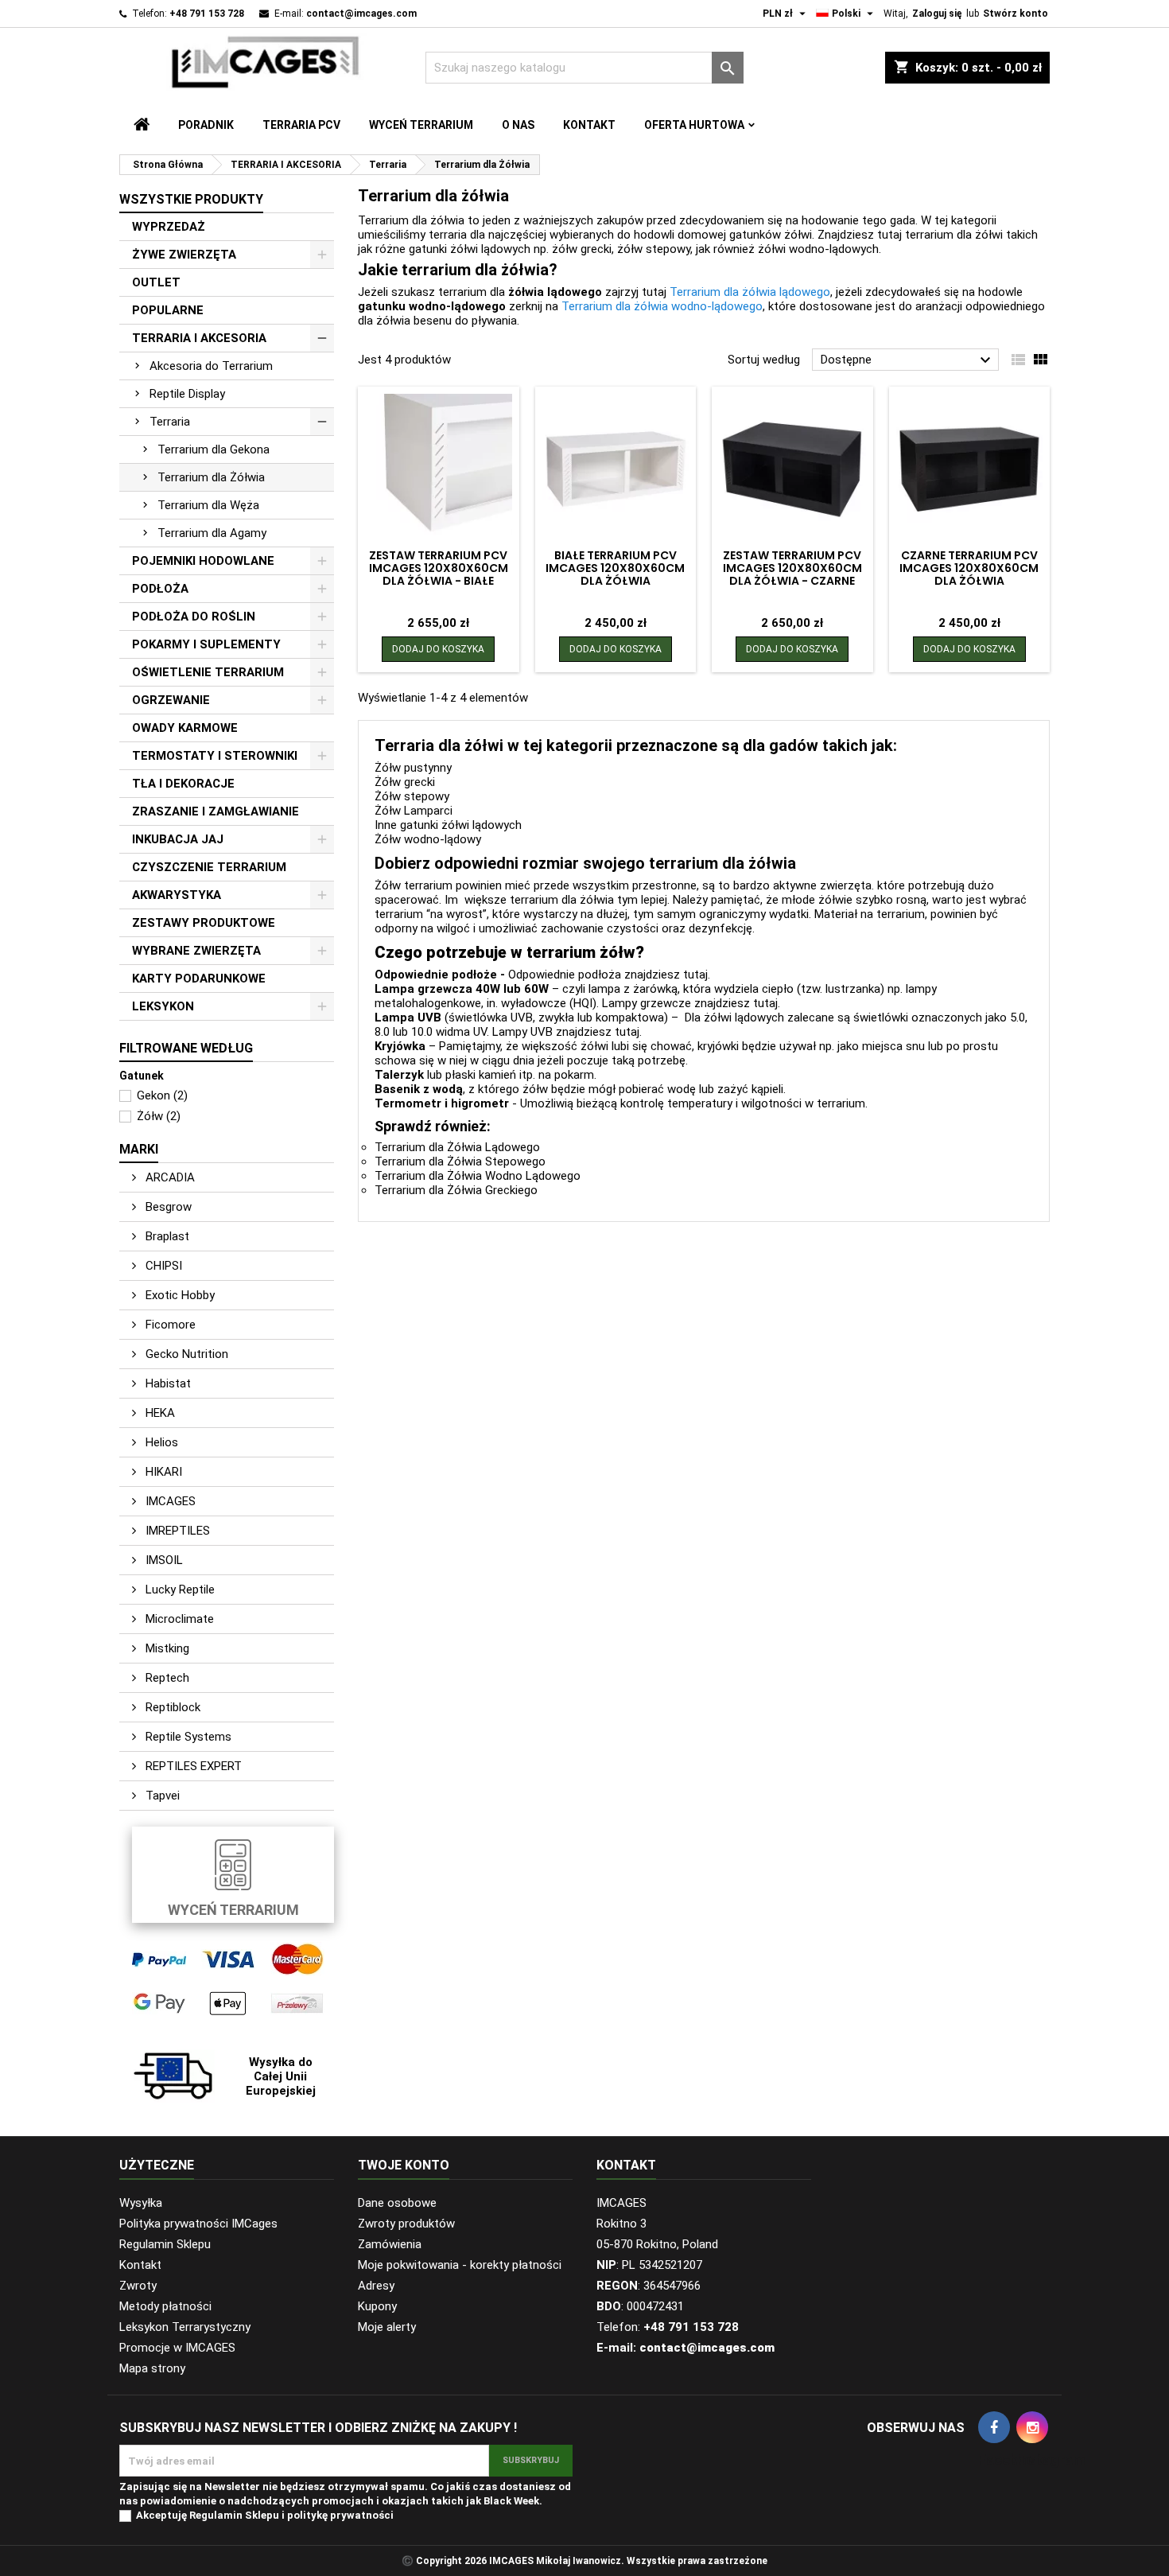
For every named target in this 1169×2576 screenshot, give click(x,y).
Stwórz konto (1016, 14)
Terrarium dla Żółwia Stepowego (460, 1162)
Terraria (170, 422)
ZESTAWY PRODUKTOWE (204, 923)
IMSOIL (163, 1560)
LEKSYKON (163, 1006)
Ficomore (169, 1325)
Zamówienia (390, 2244)
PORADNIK (206, 125)
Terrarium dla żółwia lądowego (750, 292)
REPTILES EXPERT (192, 1766)
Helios (160, 1442)
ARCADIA (169, 1177)
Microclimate (178, 1619)
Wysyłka (141, 2203)
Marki (139, 1149)
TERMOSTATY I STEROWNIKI (215, 756)
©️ (408, 2561)
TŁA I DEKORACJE (183, 784)
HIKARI (162, 1472)
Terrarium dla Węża (208, 505)
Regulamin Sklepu (165, 2244)
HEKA (159, 1413)
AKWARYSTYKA (177, 895)
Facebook (994, 2427)
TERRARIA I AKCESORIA (199, 338)
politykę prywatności (340, 2515)
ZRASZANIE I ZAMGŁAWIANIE (216, 811)
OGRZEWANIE (171, 700)
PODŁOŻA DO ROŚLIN (194, 617)
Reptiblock (171, 1707)
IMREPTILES (176, 1531)
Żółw (159, 1116)
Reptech (166, 1678)
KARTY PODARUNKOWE (199, 979)
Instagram (1032, 2427)
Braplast (166, 1236)
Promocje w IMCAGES (177, 2348)
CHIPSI (162, 1266)
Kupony (377, 2306)
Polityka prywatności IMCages (198, 2224)
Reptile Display (187, 394)
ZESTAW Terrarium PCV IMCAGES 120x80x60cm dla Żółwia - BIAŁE (439, 568)
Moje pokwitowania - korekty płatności (460, 2265)
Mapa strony (152, 2368)
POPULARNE (168, 310)
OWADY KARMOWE (185, 728)
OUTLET (156, 282)
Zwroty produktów (406, 2224)
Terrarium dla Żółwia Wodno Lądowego (478, 1176)
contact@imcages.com (361, 14)
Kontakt (589, 125)
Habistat (167, 1383)
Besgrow (167, 1207)
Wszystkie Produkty (191, 199)
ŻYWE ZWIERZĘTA (184, 255)
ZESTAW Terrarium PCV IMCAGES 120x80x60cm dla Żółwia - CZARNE (792, 568)
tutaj (695, 975)
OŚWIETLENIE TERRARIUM (208, 672)
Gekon (162, 1095)
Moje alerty (387, 2327)
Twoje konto (404, 2165)
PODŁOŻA (160, 589)
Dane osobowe (397, 2203)
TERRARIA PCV (301, 125)
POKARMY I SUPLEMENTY (206, 644)
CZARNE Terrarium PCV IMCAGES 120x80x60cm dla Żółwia (969, 568)
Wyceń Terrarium (421, 125)
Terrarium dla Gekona (214, 449)
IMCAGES (169, 1501)
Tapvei (161, 1796)
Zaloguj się (937, 14)
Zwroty (138, 2286)
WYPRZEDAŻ (169, 227)
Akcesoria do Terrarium (211, 366)
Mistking (166, 1648)
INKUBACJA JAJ (178, 839)
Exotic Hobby (179, 1295)
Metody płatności (165, 2306)
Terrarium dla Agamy (212, 533)
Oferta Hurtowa (694, 125)
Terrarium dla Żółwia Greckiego (456, 1190)
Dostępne (908, 360)
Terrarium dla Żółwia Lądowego (457, 1147)
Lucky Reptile (179, 1590)
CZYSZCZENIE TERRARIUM (209, 867)
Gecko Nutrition (185, 1354)
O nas (518, 125)
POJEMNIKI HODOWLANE (203, 561)
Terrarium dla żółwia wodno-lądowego (662, 306)
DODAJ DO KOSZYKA (438, 649)
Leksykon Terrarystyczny (185, 2327)
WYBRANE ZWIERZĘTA (196, 951)
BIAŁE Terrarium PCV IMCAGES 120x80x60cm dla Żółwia (615, 568)
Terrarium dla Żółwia (211, 477)
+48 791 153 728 (207, 14)
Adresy (376, 2286)
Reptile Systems (187, 1737)
